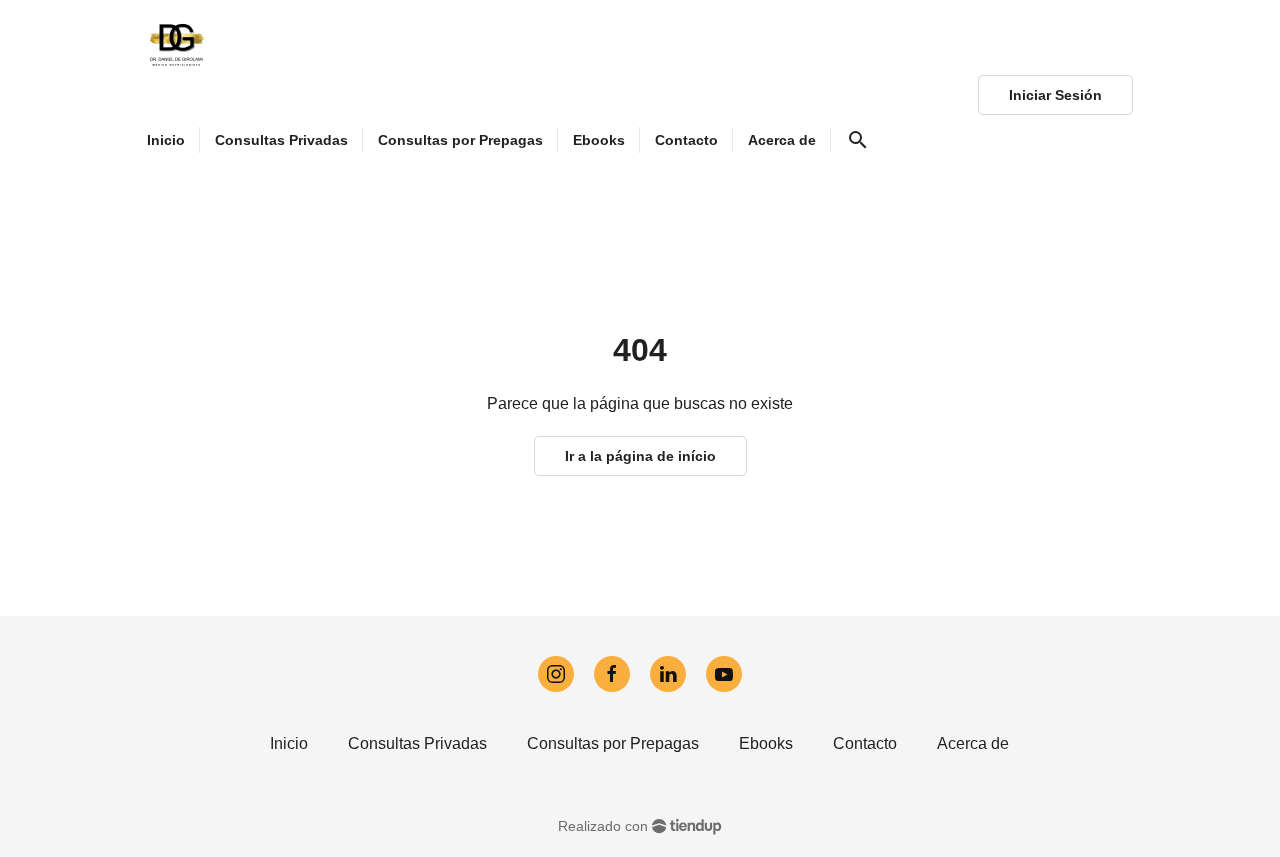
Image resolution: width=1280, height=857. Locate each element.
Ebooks (766, 743)
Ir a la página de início (640, 456)
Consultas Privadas (417, 743)
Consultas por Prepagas (613, 743)
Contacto (865, 743)
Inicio (289, 743)
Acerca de (973, 743)
